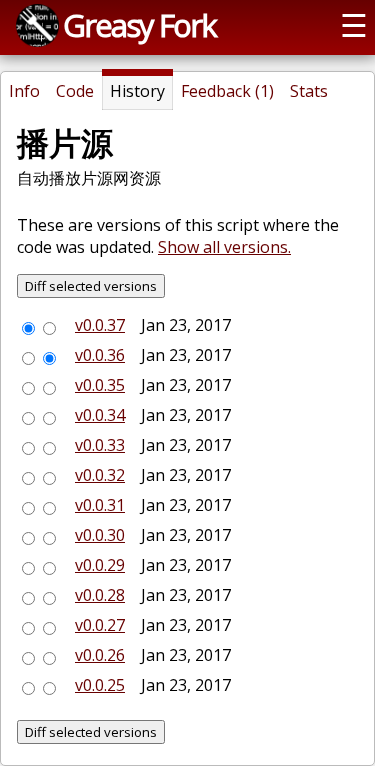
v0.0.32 (100, 475)
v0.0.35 (100, 385)
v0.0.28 (100, 595)
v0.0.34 (100, 415)
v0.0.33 (100, 445)
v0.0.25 (100, 685)
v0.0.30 (100, 535)
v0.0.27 (100, 625)
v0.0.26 (100, 655)
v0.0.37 (100, 325)
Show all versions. (224, 247)
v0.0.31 (100, 505)
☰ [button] (354, 25)
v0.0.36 (100, 355)
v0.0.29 (100, 565)
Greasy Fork (139, 25)
